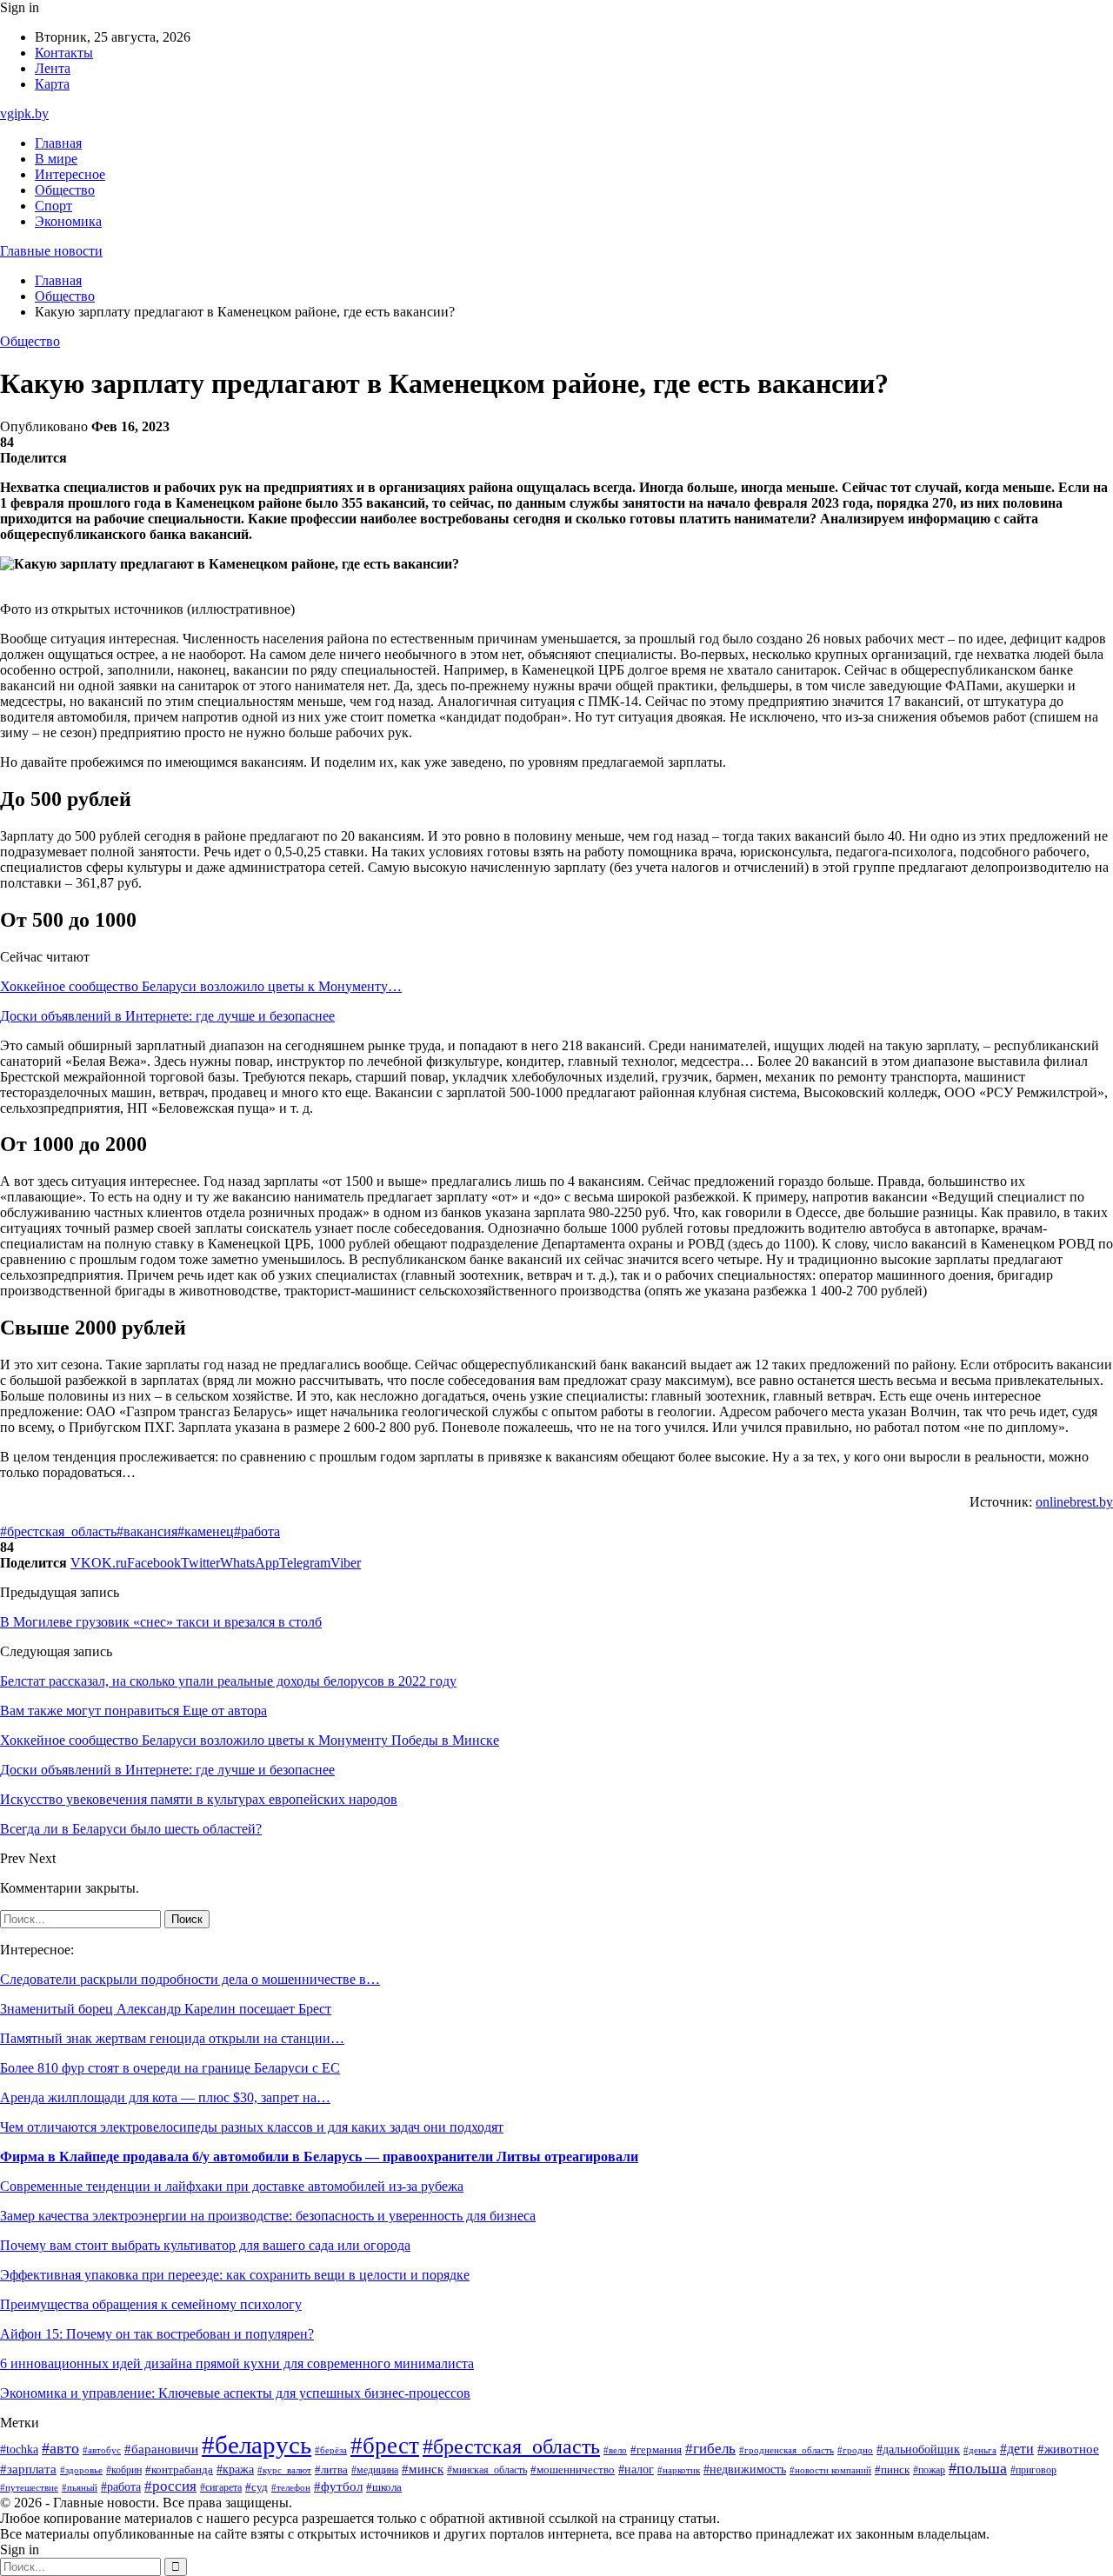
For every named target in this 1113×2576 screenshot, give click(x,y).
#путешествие (29, 2487)
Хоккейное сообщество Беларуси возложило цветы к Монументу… (201, 986)
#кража (235, 2469)
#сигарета (221, 2487)
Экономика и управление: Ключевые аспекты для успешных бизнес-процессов (235, 2393)
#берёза (331, 2450)
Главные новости (51, 251)
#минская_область (487, 2470)
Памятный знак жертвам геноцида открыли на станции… (172, 2038)
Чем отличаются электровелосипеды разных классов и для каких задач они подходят (252, 2127)
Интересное (70, 174)
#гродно (855, 2450)
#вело (615, 2450)
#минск (423, 2469)
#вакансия (147, 1531)
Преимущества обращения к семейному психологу (151, 2304)
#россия (170, 2486)
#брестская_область (58, 1531)
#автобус (102, 2450)
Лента (53, 68)
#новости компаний (830, 2470)
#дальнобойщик (918, 2450)
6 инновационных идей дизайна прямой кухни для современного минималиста (237, 2363)
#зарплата (28, 2469)
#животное (1068, 2449)
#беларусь (257, 2445)
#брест (385, 2446)
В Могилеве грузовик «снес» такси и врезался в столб (161, 1622)
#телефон (291, 2487)
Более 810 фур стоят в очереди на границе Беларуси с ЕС (170, 2068)
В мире (56, 159)
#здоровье (81, 2470)
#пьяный (80, 2487)
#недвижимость (745, 2469)
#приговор (1033, 2470)
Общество (65, 190)
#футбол (338, 2486)
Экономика (68, 221)
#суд (257, 2487)
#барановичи (161, 2449)
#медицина (375, 2470)
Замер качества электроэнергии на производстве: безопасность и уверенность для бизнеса (268, 2216)
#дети (1017, 2449)
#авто (60, 2448)
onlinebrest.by (1074, 1502)
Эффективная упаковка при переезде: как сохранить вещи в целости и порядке (235, 2275)
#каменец (206, 1531)
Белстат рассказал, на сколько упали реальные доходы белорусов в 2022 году (228, 1681)
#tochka (19, 2449)
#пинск (892, 2469)
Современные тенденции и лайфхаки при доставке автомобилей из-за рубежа (232, 2186)
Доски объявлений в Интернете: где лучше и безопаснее (167, 1016)
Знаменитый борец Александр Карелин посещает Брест (166, 2009)
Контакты (64, 53)
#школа (384, 2487)
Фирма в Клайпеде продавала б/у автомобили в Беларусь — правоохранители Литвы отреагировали (319, 2157)
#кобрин (124, 2470)
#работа (257, 1531)
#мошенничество (573, 2470)
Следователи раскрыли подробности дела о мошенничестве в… (190, 1979)
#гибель (710, 2449)
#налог (636, 2469)
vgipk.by (24, 113)
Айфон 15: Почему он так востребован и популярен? (157, 2334)
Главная (58, 143)
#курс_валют (284, 2470)
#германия (656, 2450)
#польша (978, 2468)
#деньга (980, 2450)
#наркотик (679, 2470)
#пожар (929, 2470)
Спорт (53, 206)
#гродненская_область (786, 2450)
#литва (331, 2470)
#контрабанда (179, 2469)
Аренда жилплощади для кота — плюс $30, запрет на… (165, 2097)
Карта (52, 84)
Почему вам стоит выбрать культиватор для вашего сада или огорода (205, 2245)
